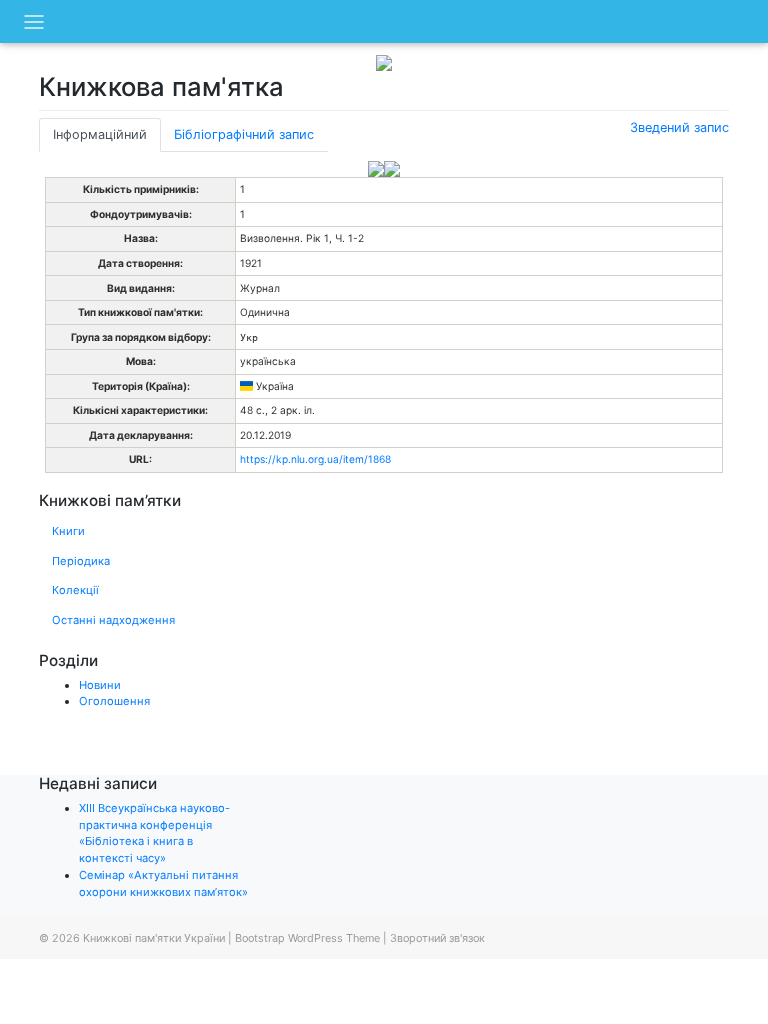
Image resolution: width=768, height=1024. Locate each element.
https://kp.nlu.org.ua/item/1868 (315, 459)
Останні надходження (113, 620)
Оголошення (114, 701)
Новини (100, 685)
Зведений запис (679, 127)
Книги (68, 531)
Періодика (81, 561)
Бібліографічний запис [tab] (244, 134)
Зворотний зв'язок (437, 938)
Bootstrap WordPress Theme (307, 938)
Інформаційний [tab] (100, 134)
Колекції (75, 590)
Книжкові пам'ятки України (154, 938)
